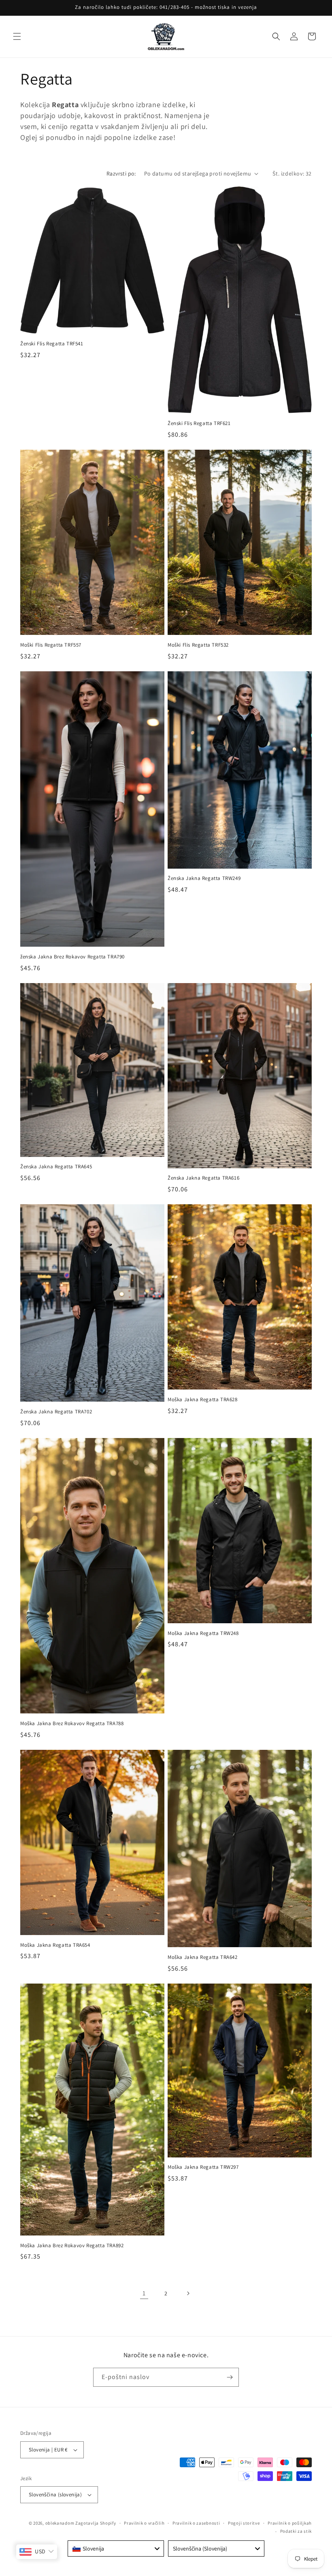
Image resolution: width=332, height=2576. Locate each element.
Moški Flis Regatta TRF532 (198, 645)
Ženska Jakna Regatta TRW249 (204, 878)
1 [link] (144, 2293)
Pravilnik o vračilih (144, 2523)
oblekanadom (60, 2523)
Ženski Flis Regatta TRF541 (52, 344)
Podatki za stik (296, 2531)
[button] (17, 36)
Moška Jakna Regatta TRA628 (203, 1400)
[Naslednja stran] (188, 2293)
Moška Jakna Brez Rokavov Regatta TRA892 (72, 2246)
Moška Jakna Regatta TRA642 (203, 1957)
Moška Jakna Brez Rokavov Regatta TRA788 (72, 1724)
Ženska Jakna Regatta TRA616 (203, 1178)
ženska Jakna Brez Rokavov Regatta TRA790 (72, 957)
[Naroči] (230, 2377)
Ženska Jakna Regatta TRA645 (56, 1167)
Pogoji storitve (244, 2523)
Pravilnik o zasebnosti (196, 2523)
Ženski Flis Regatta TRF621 (199, 423)
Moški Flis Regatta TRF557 (51, 645)
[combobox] (116, 2549)
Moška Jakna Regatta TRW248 (203, 1633)
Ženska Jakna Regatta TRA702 (56, 1412)
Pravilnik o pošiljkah (290, 2523)
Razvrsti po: (121, 173)
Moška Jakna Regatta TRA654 (55, 1945)
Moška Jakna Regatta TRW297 (203, 2167)
